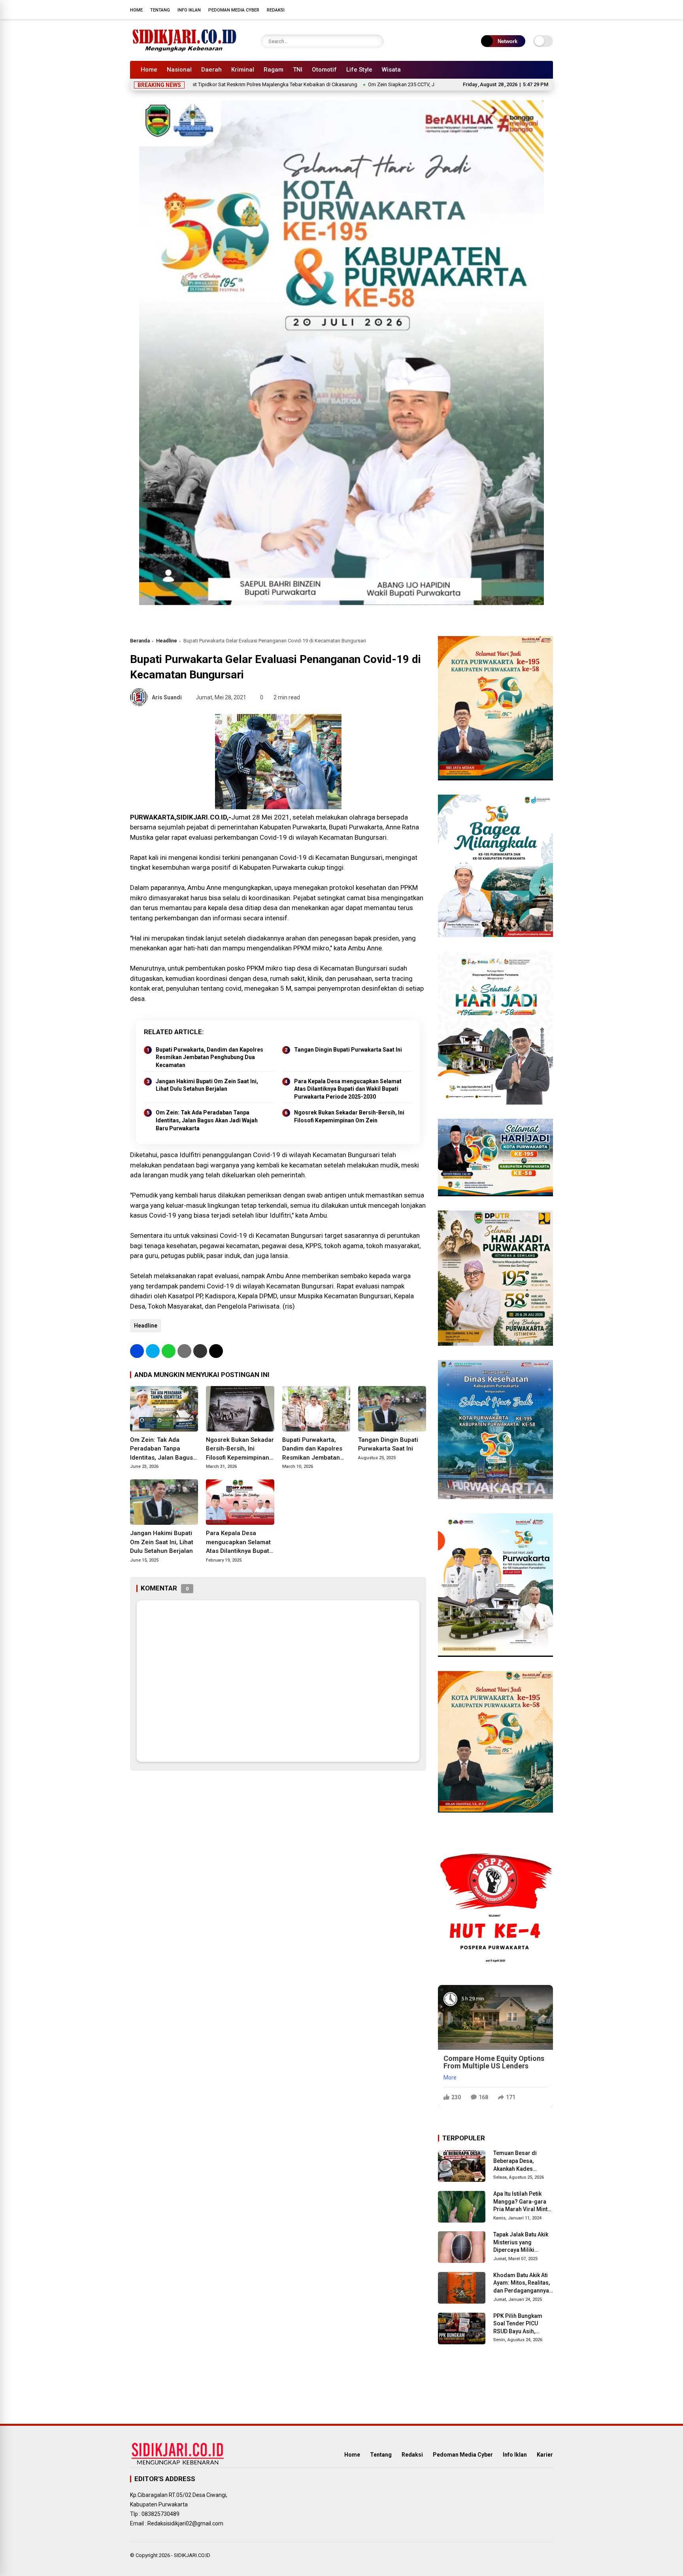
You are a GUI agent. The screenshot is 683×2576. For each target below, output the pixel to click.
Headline (167, 641)
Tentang (160, 10)
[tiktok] (549, 9)
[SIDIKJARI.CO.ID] (185, 51)
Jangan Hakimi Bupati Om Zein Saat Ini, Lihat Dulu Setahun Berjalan (207, 1085)
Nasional (179, 70)
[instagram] (525, 9)
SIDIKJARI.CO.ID (192, 2555)
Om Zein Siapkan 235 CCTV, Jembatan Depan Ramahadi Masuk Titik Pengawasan (372, 84)
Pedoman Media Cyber (234, 10)
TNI (298, 70)
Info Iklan (189, 10)
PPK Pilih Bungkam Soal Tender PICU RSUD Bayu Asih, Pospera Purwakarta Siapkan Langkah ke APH (520, 2324)
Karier (545, 2455)
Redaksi (276, 10)
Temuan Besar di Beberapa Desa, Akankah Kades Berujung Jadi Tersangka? (515, 2161)
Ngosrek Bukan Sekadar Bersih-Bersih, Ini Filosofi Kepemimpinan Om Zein (349, 1116)
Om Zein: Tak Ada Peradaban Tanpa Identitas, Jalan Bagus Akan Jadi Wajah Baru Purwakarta (207, 1120)
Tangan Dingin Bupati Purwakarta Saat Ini (348, 1050)
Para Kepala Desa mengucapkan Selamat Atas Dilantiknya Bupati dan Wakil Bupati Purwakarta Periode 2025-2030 (348, 1089)
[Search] (376, 41)
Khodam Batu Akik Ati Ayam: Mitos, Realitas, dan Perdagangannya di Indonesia (522, 2283)
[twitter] (513, 9)
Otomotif (324, 70)
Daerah (211, 70)
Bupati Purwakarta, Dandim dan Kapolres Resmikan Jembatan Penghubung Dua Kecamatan (209, 1057)
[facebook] (502, 9)
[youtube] (537, 9)
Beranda (140, 641)
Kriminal (243, 70)
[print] (184, 1351)
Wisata (391, 70)
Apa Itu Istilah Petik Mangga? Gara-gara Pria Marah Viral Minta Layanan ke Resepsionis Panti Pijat (523, 2202)
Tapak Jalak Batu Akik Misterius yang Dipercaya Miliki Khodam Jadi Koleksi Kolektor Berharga (521, 2243)
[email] (200, 1351)
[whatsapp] (169, 1351)
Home (136, 10)
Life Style (359, 70)
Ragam (274, 70)
